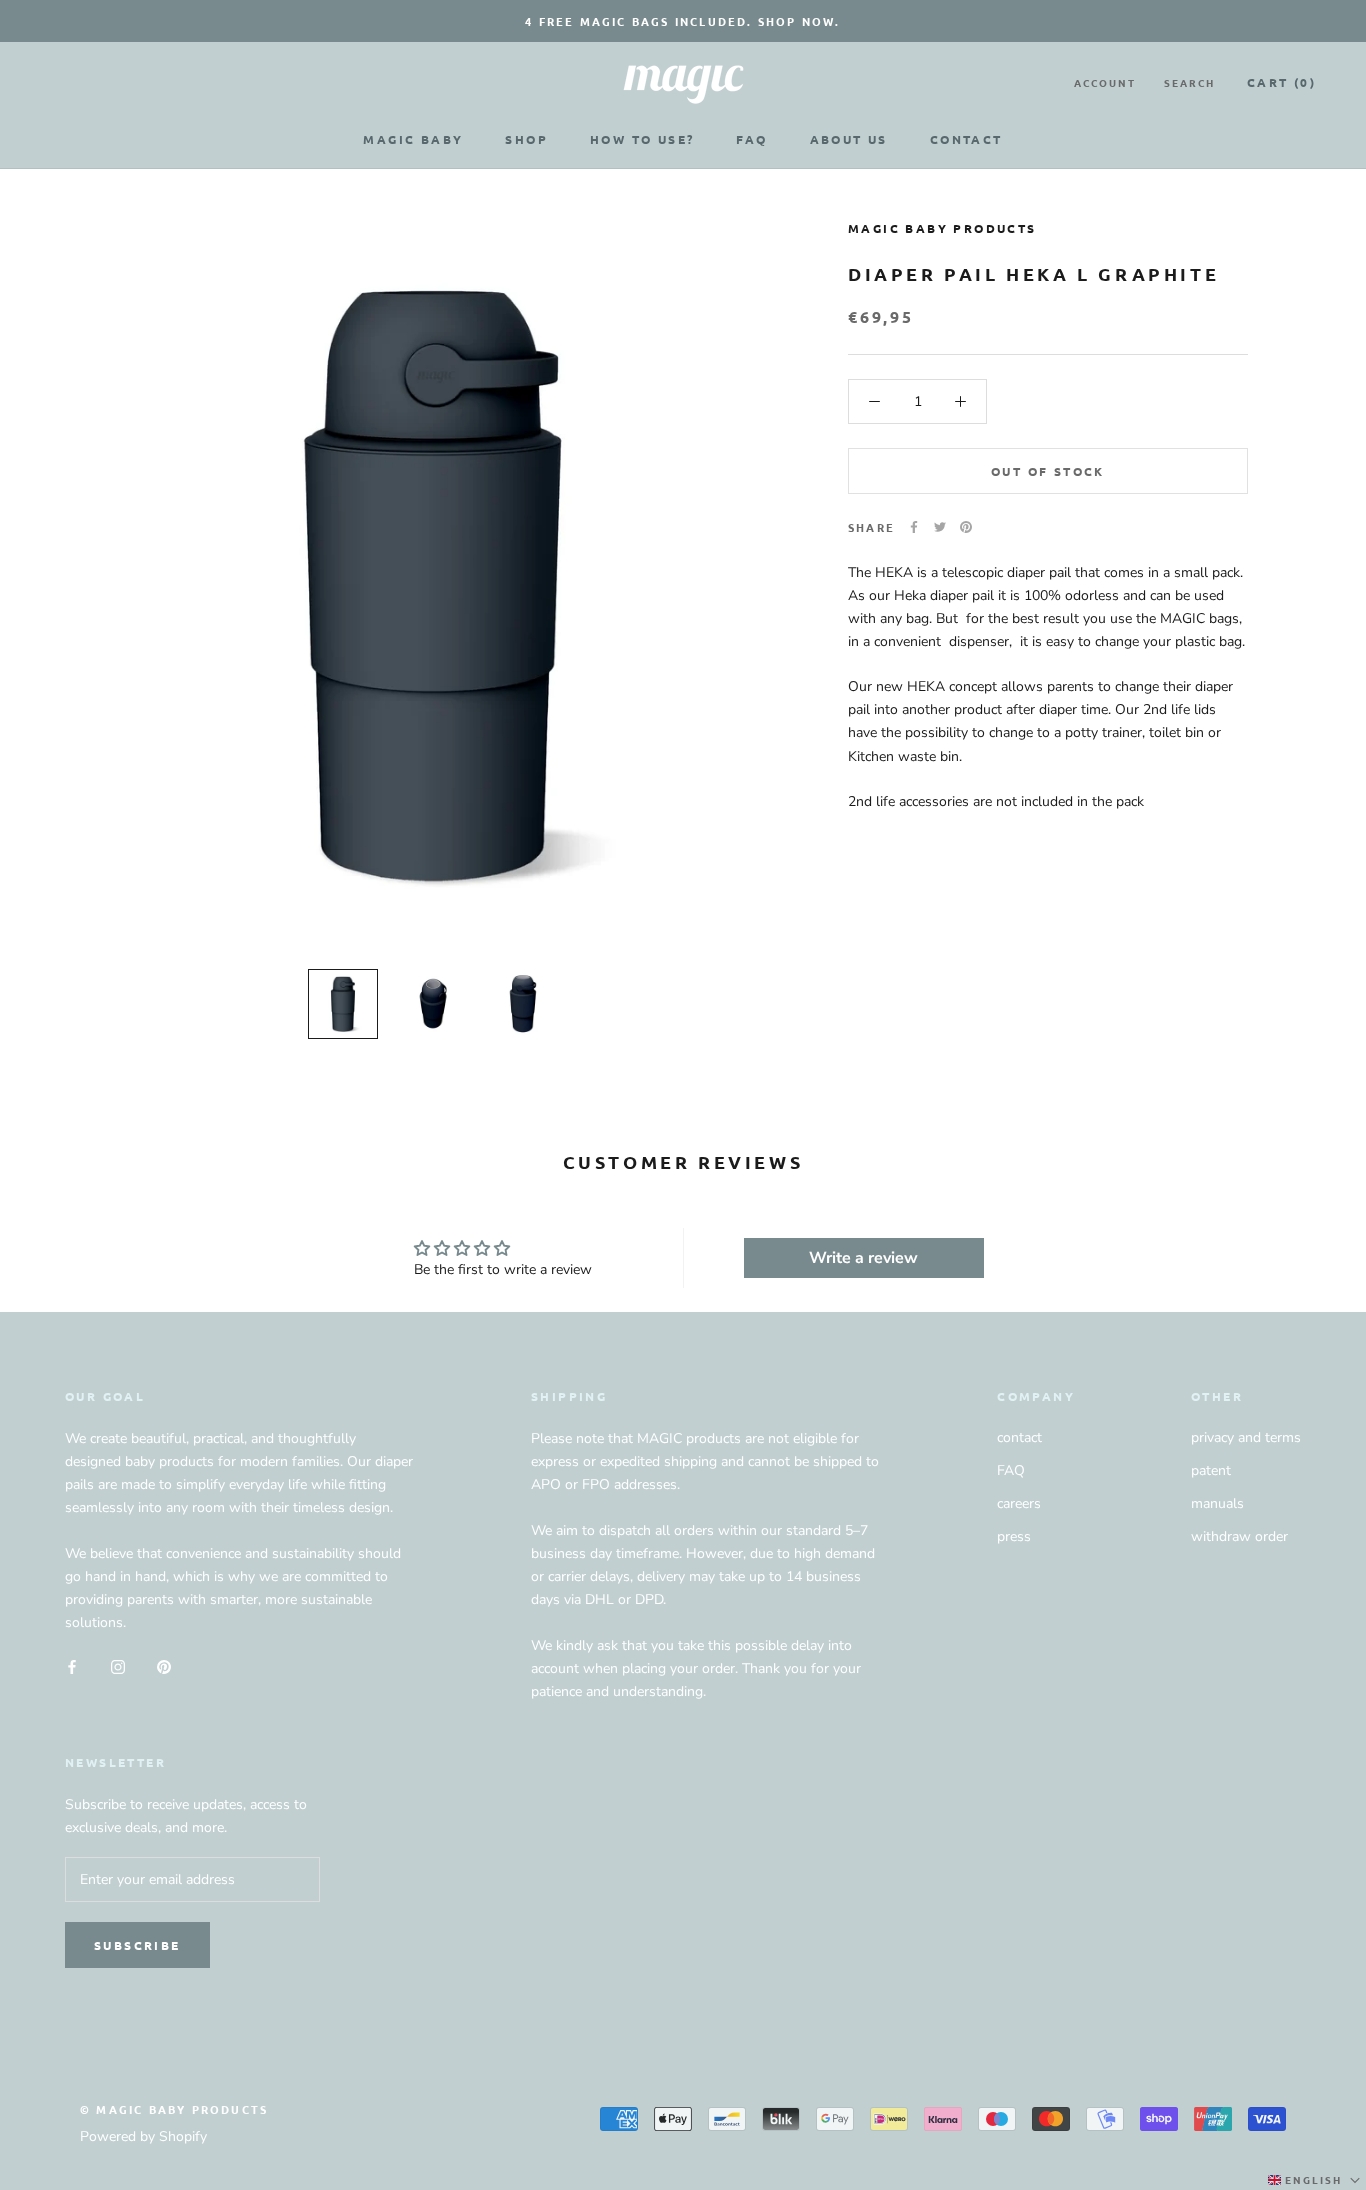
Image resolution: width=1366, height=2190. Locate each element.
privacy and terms (1246, 1437)
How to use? (642, 139)
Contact (966, 139)
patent (1211, 1470)
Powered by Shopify (143, 2136)
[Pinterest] (966, 527)
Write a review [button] (863, 1258)
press (1014, 1536)
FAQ (751, 139)
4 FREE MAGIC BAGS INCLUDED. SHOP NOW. (682, 21)
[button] (1316, 2180)
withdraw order (1239, 1536)
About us (849, 139)
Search (1189, 82)
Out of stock (1048, 471)
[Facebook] (914, 527)
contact (1019, 1437)
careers (1019, 1503)
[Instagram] (118, 1665)
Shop (526, 139)
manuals (1217, 1503)
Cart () (1281, 82)
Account (1105, 82)
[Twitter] (940, 527)
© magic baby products (174, 2109)
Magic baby (413, 139)
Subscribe (137, 1945)
